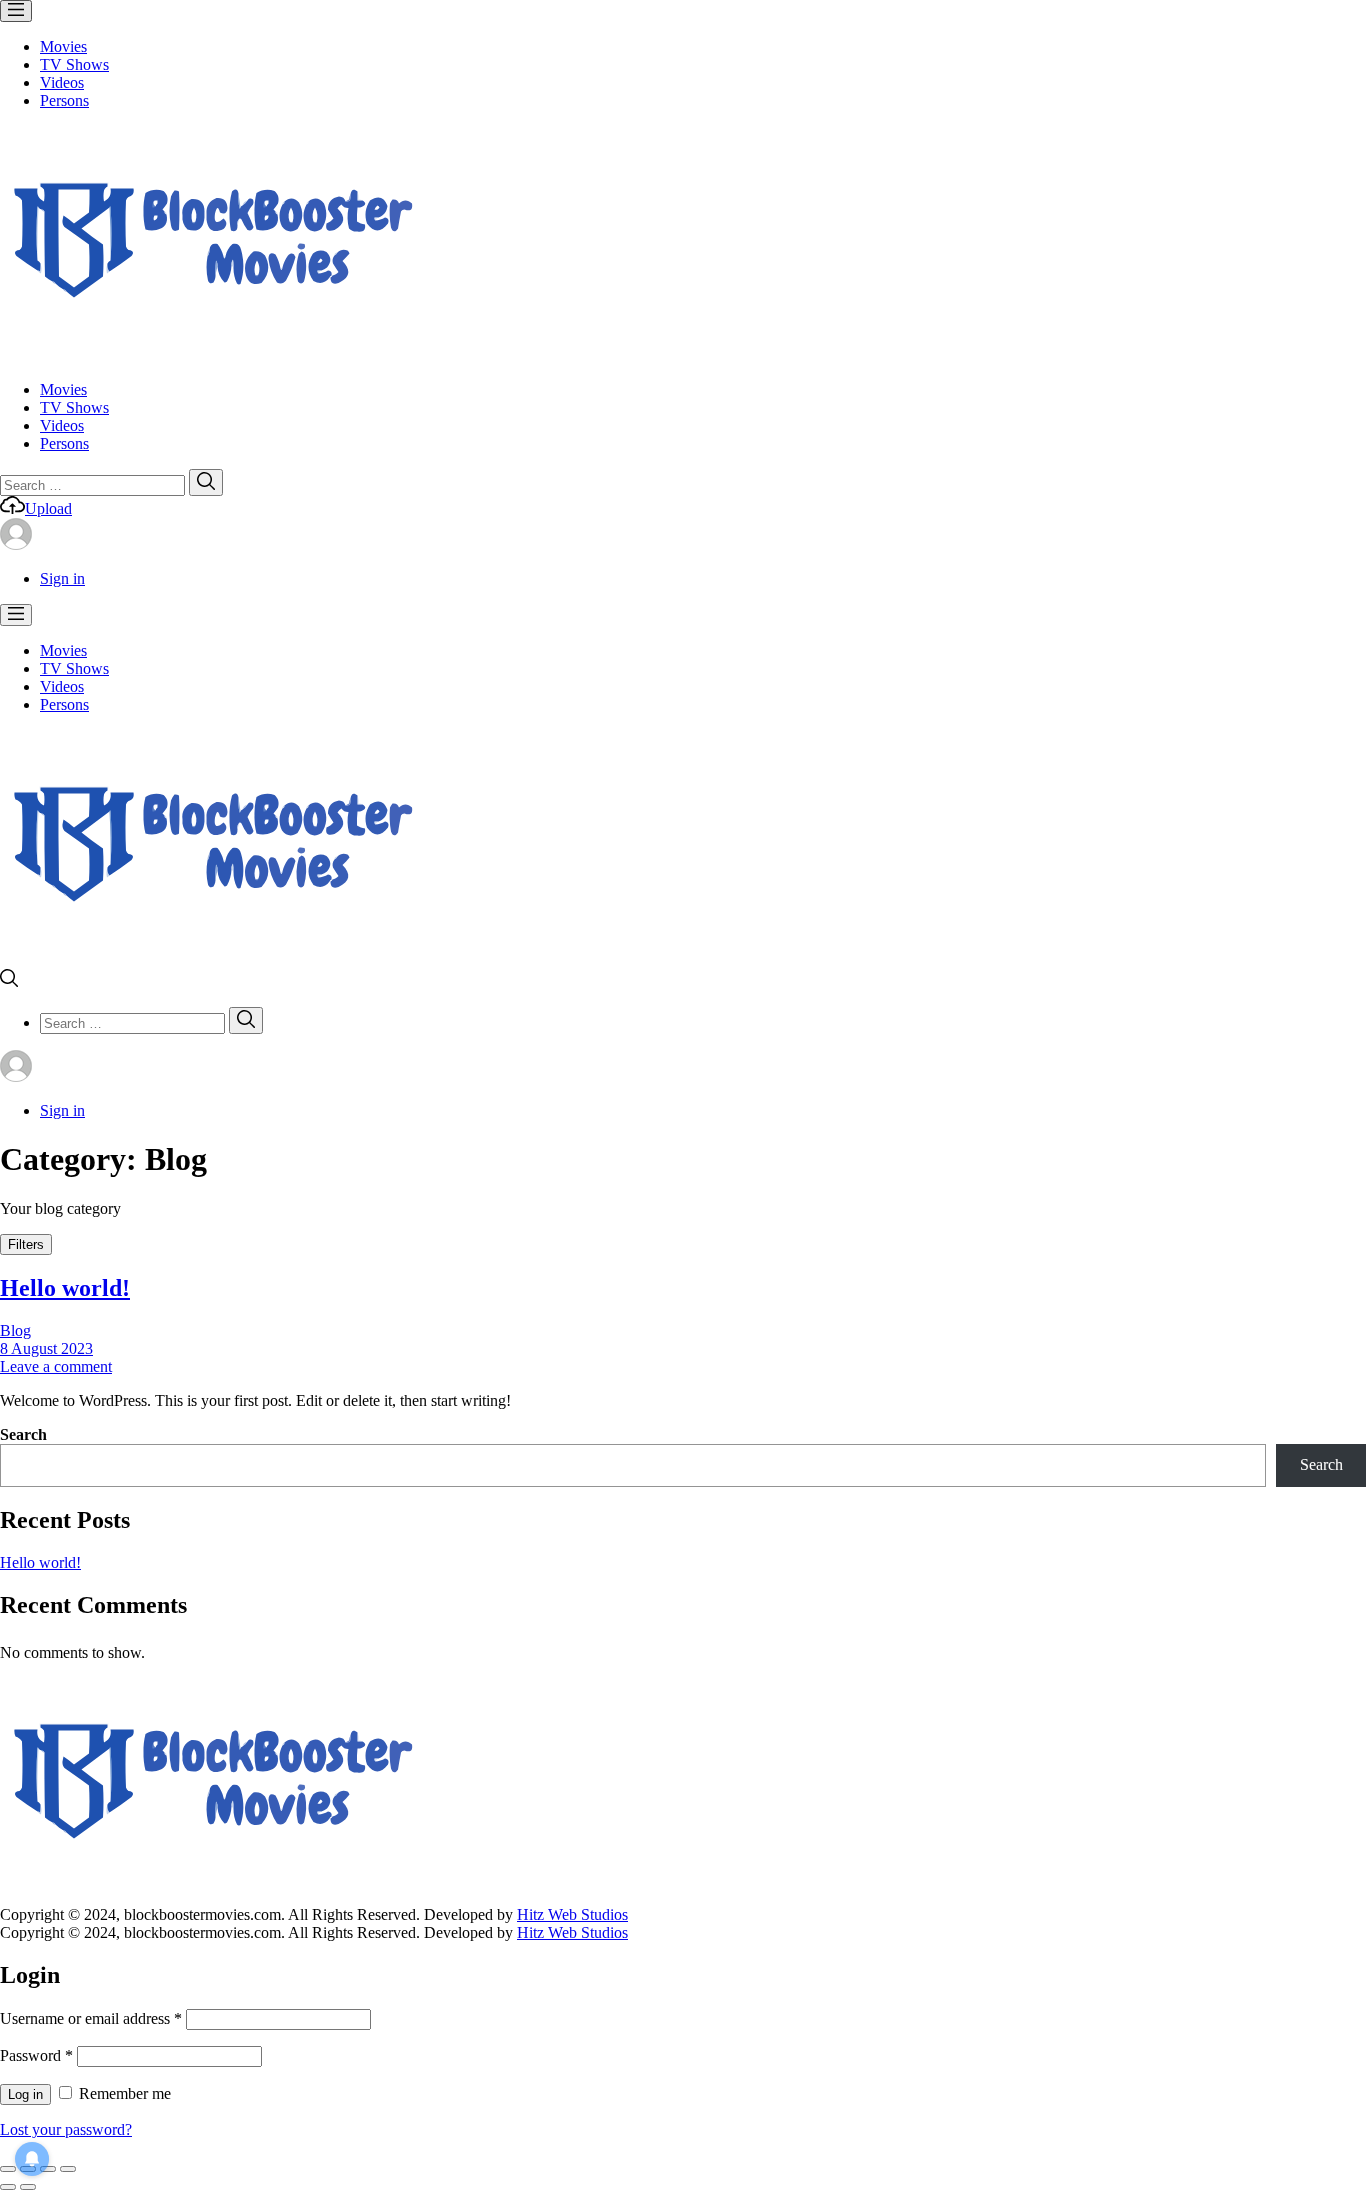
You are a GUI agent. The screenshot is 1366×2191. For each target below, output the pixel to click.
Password (36, 2055)
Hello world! (65, 1288)
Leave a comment (56, 1366)
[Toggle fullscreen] (48, 2169)
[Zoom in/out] (68, 2169)
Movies (63, 46)
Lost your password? (66, 2129)
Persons (64, 100)
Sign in (62, 578)
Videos (62, 82)
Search (23, 1434)
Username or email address (91, 2018)
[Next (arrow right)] (28, 2187)
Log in (25, 2094)
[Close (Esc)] (8, 2169)
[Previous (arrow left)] (8, 2187)
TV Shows (74, 64)
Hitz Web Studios (572, 1914)
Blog (15, 1330)
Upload (48, 508)
